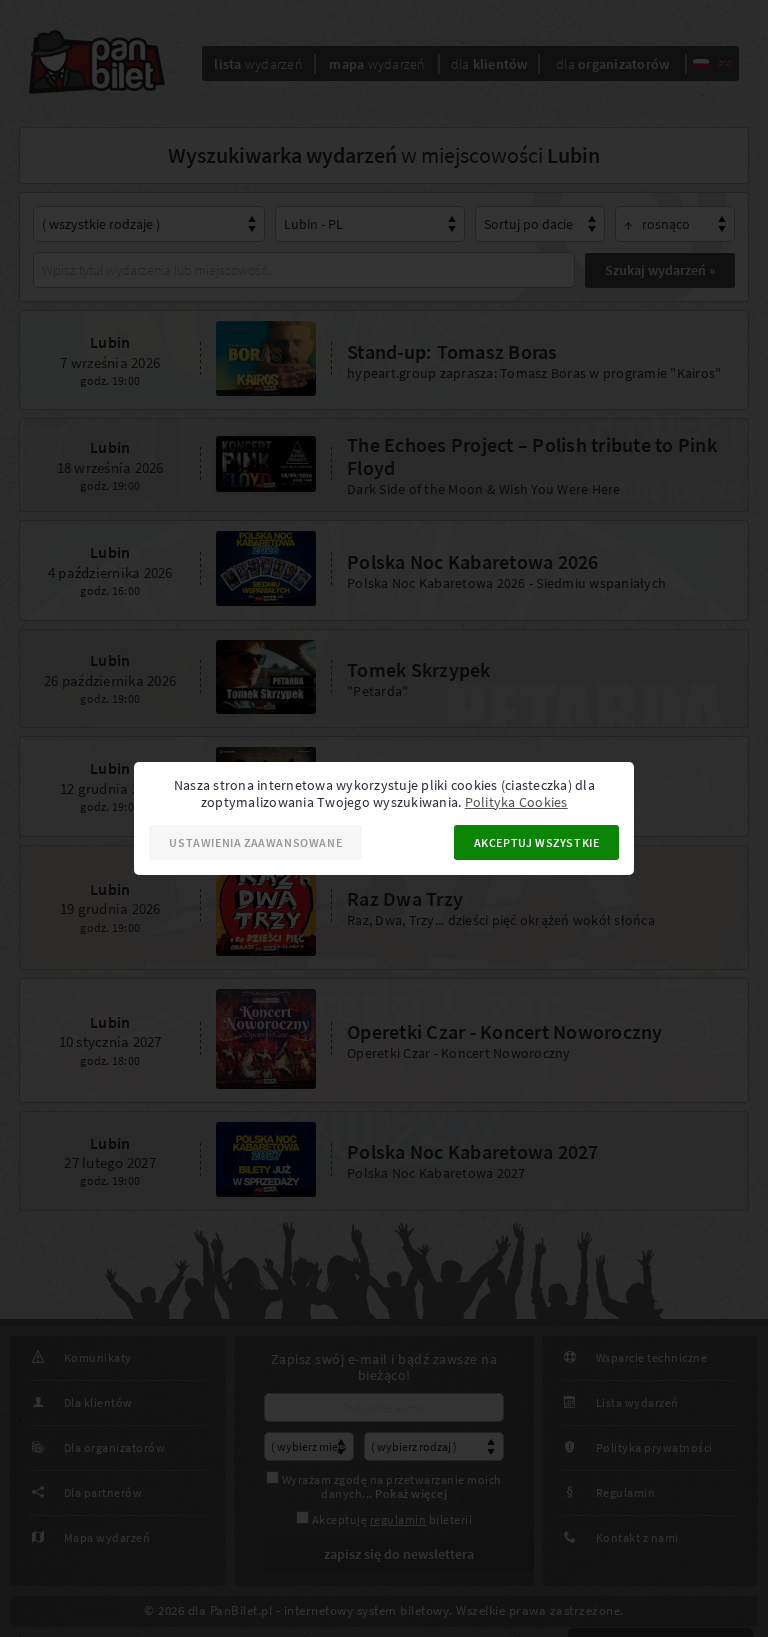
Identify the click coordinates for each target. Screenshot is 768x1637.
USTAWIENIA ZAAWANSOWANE (255, 842)
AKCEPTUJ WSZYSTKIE (537, 842)
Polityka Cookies (516, 802)
